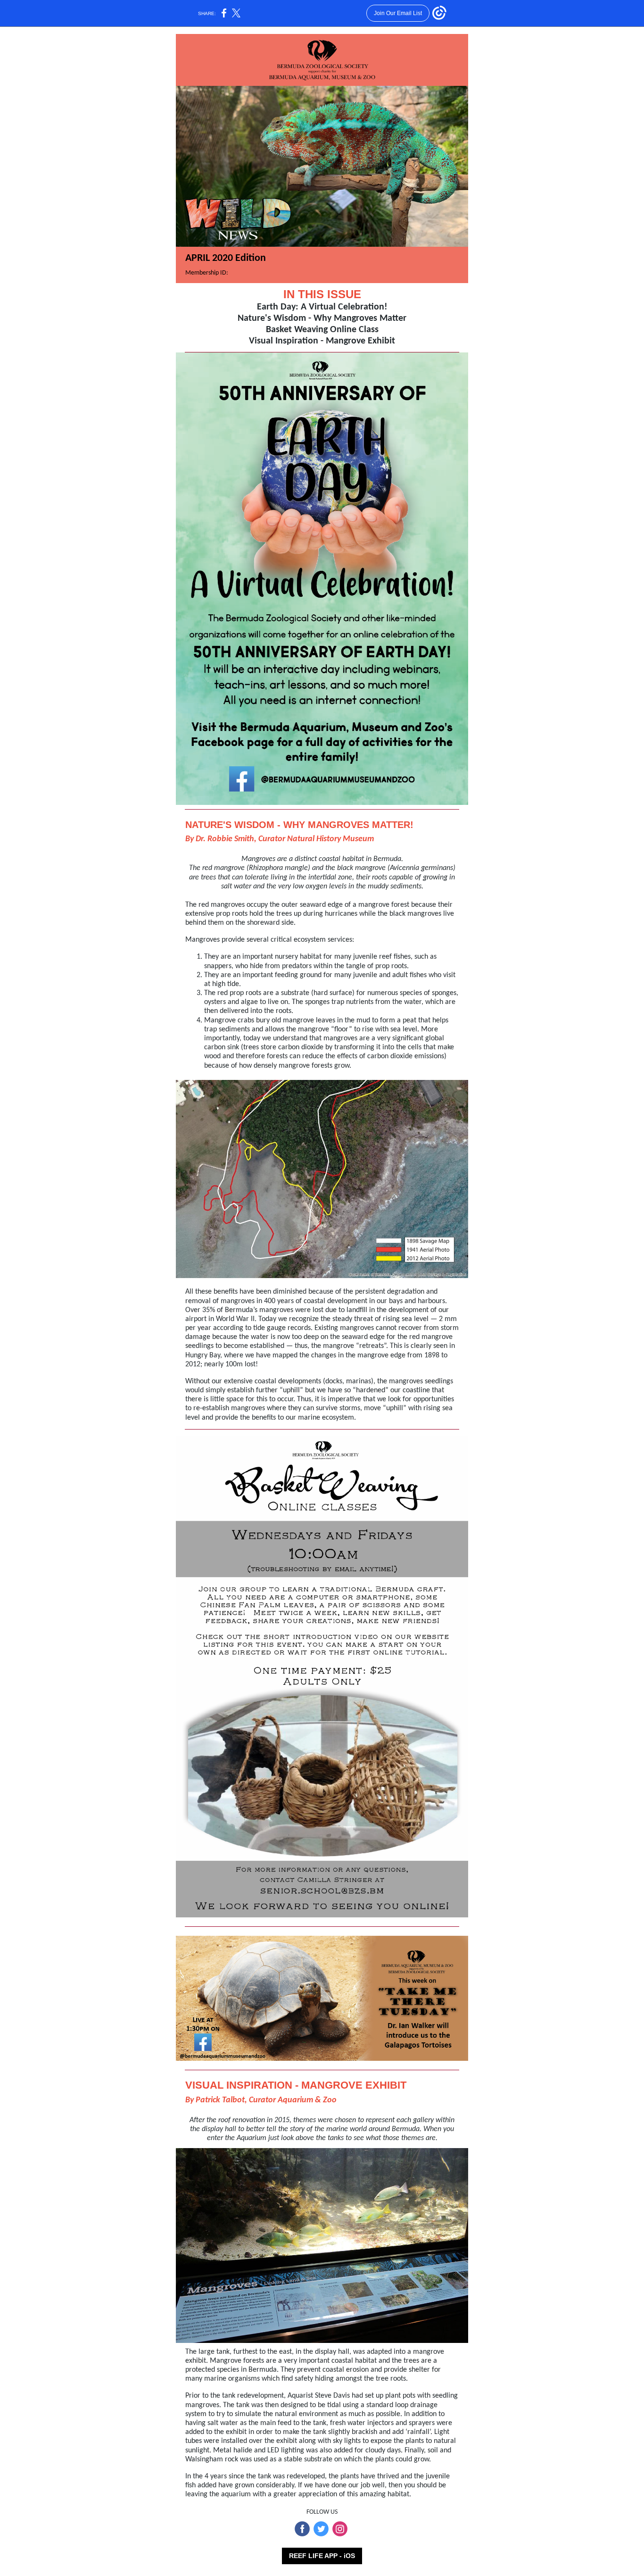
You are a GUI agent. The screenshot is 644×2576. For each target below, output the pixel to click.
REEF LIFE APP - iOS (322, 2556)
